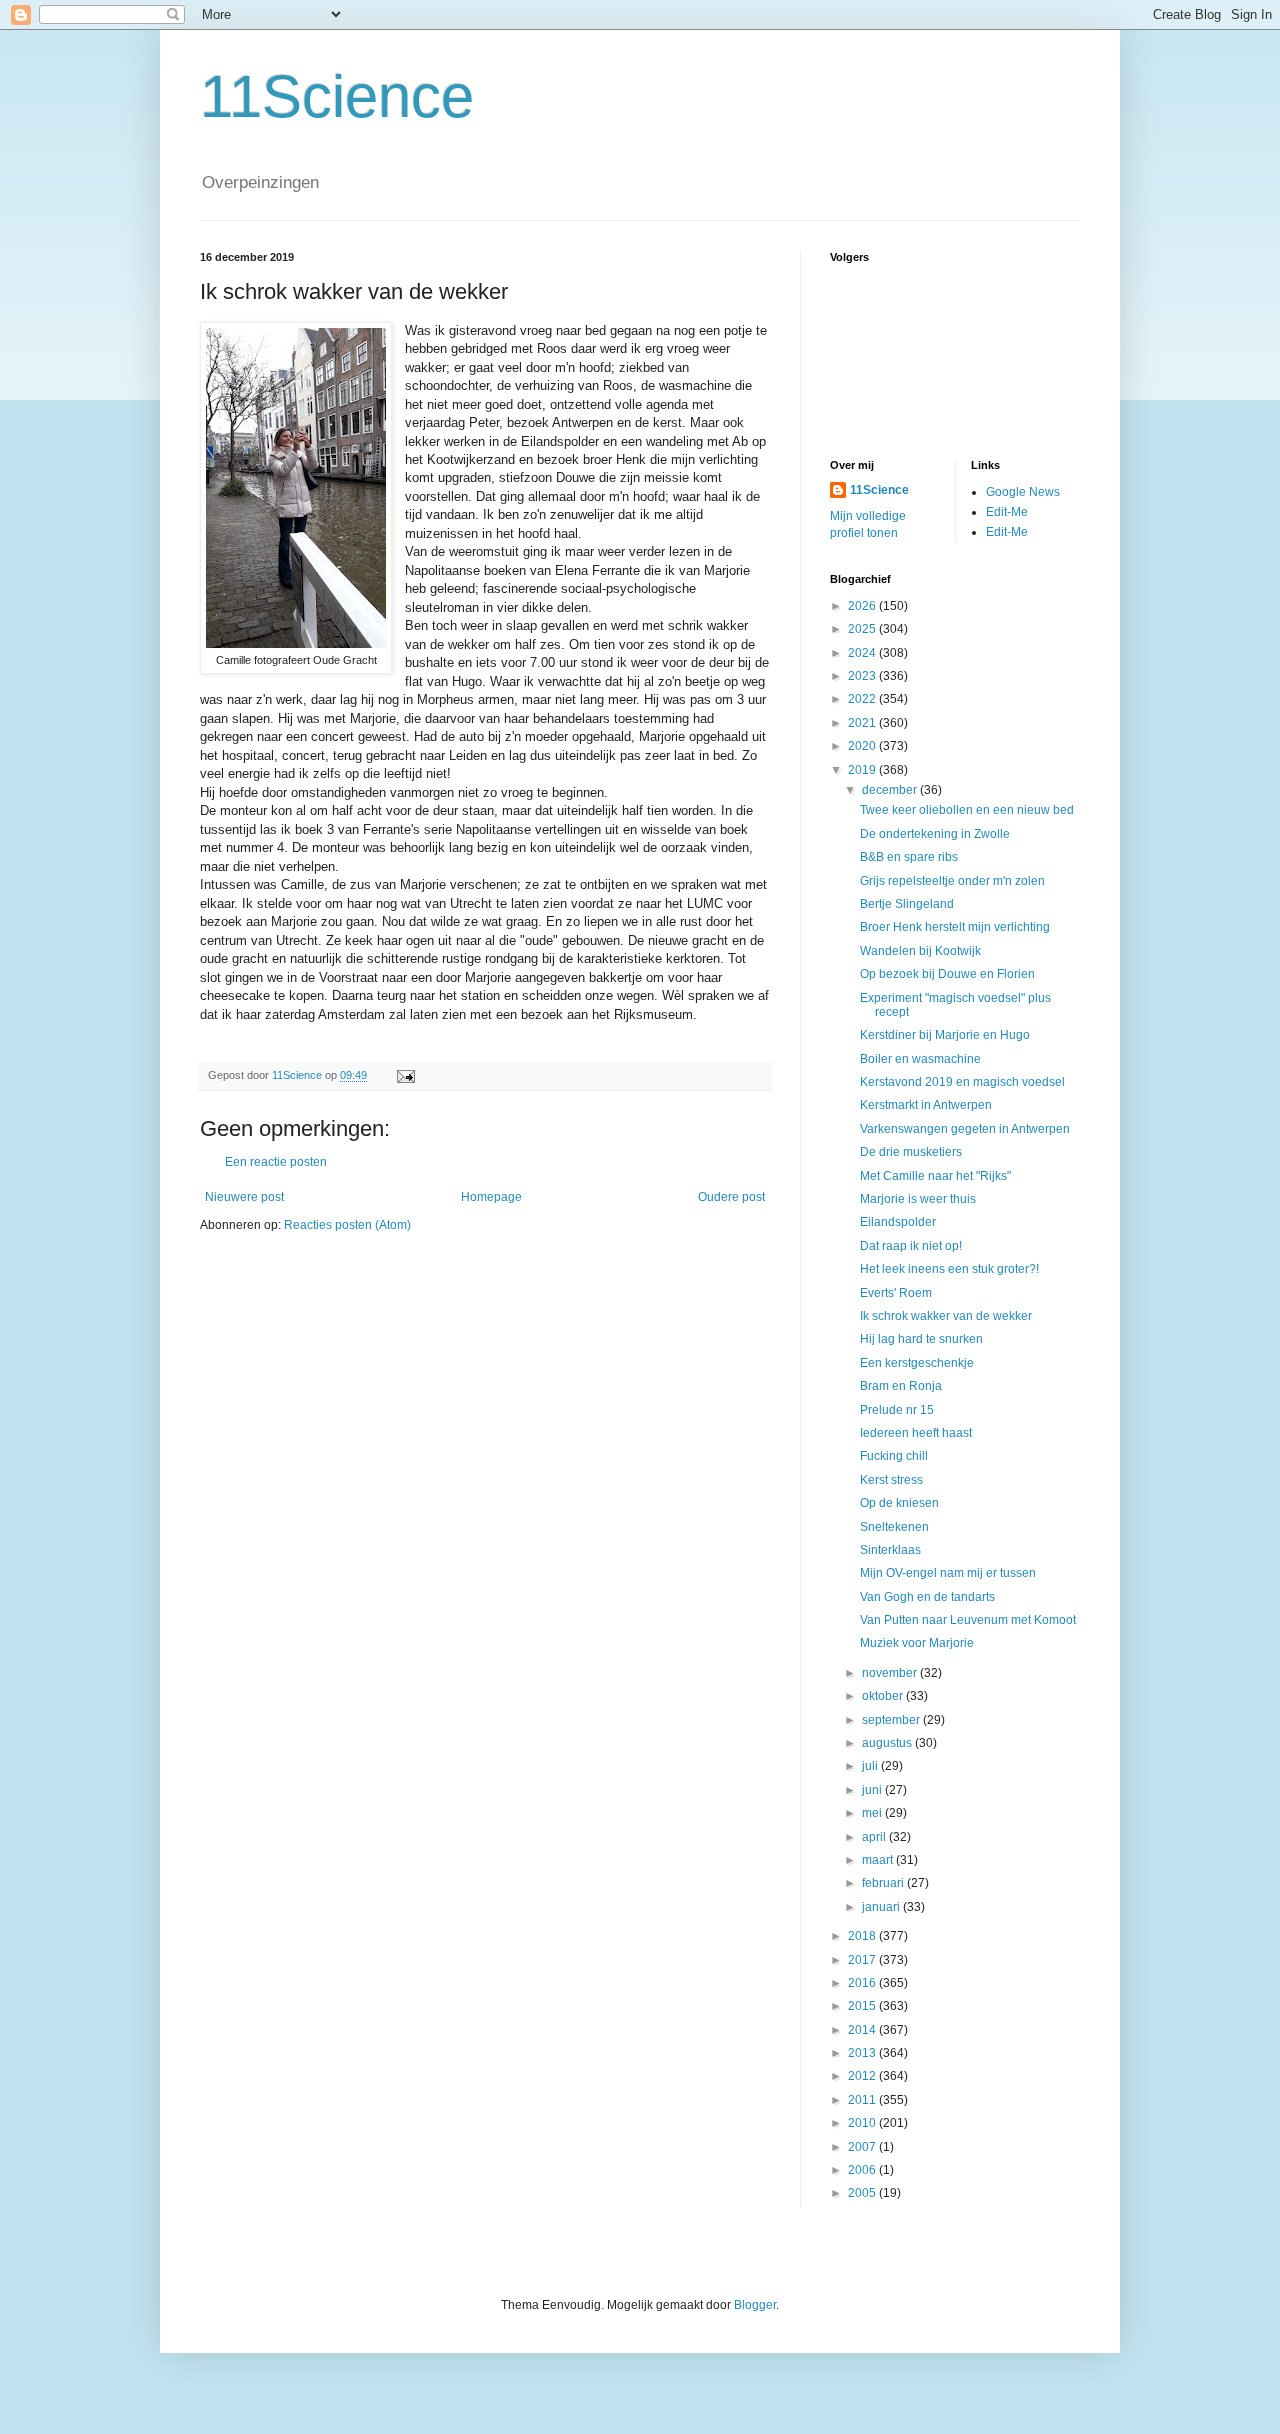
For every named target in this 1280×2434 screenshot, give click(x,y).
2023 (863, 676)
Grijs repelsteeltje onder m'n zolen (952, 881)
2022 (863, 699)
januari (882, 1907)
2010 (863, 2123)
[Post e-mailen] (405, 1075)
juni (873, 1790)
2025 (863, 629)
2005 (863, 2193)
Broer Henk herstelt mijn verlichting (955, 927)
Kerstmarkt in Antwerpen (926, 1105)
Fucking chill (894, 1456)
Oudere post (731, 1197)
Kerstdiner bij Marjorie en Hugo (945, 1035)
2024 (863, 653)
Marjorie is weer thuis (918, 1199)
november (891, 1673)
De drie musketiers (911, 1152)
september (892, 1720)
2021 (863, 723)
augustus (888, 1743)
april (875, 1837)
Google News (1023, 492)
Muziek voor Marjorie (917, 1643)
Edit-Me (1007, 512)
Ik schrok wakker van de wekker (946, 1316)
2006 (863, 2170)
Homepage (491, 1197)
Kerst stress (891, 1480)
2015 (863, 2006)
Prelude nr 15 (897, 1410)
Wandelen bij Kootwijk (920, 951)
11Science (337, 96)
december (891, 790)
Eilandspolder (898, 1222)
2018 (863, 1936)
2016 (863, 1983)
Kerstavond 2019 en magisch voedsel (962, 1082)
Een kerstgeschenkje (917, 1363)
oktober (884, 1696)
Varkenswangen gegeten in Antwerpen (965, 1129)
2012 (863, 2076)
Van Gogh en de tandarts (927, 1597)
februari (884, 1883)
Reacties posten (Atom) (347, 1225)
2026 (863, 606)
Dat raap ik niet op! (911, 1246)
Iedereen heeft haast (916, 1433)
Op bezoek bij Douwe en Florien (947, 974)
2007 (863, 2147)
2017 (863, 1960)
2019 (863, 770)
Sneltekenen (894, 1527)
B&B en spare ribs (909, 857)
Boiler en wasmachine (920, 1059)
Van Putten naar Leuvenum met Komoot (968, 1620)
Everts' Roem (896, 1293)
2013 (863, 2053)
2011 (863, 2100)
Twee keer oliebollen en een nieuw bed (967, 810)
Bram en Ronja (901, 1386)
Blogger (755, 2305)
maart (879, 1860)
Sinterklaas (890, 1550)
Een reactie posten (276, 1162)
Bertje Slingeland (907, 904)
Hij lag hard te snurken (921, 1339)
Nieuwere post (244, 1197)
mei (873, 1813)
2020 (863, 746)
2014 (863, 2030)
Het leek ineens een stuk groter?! (949, 1269)
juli (871, 1766)
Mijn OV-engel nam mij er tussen (948, 1573)
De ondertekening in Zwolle (935, 834)
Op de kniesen (899, 1503)
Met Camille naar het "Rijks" (935, 1176)
